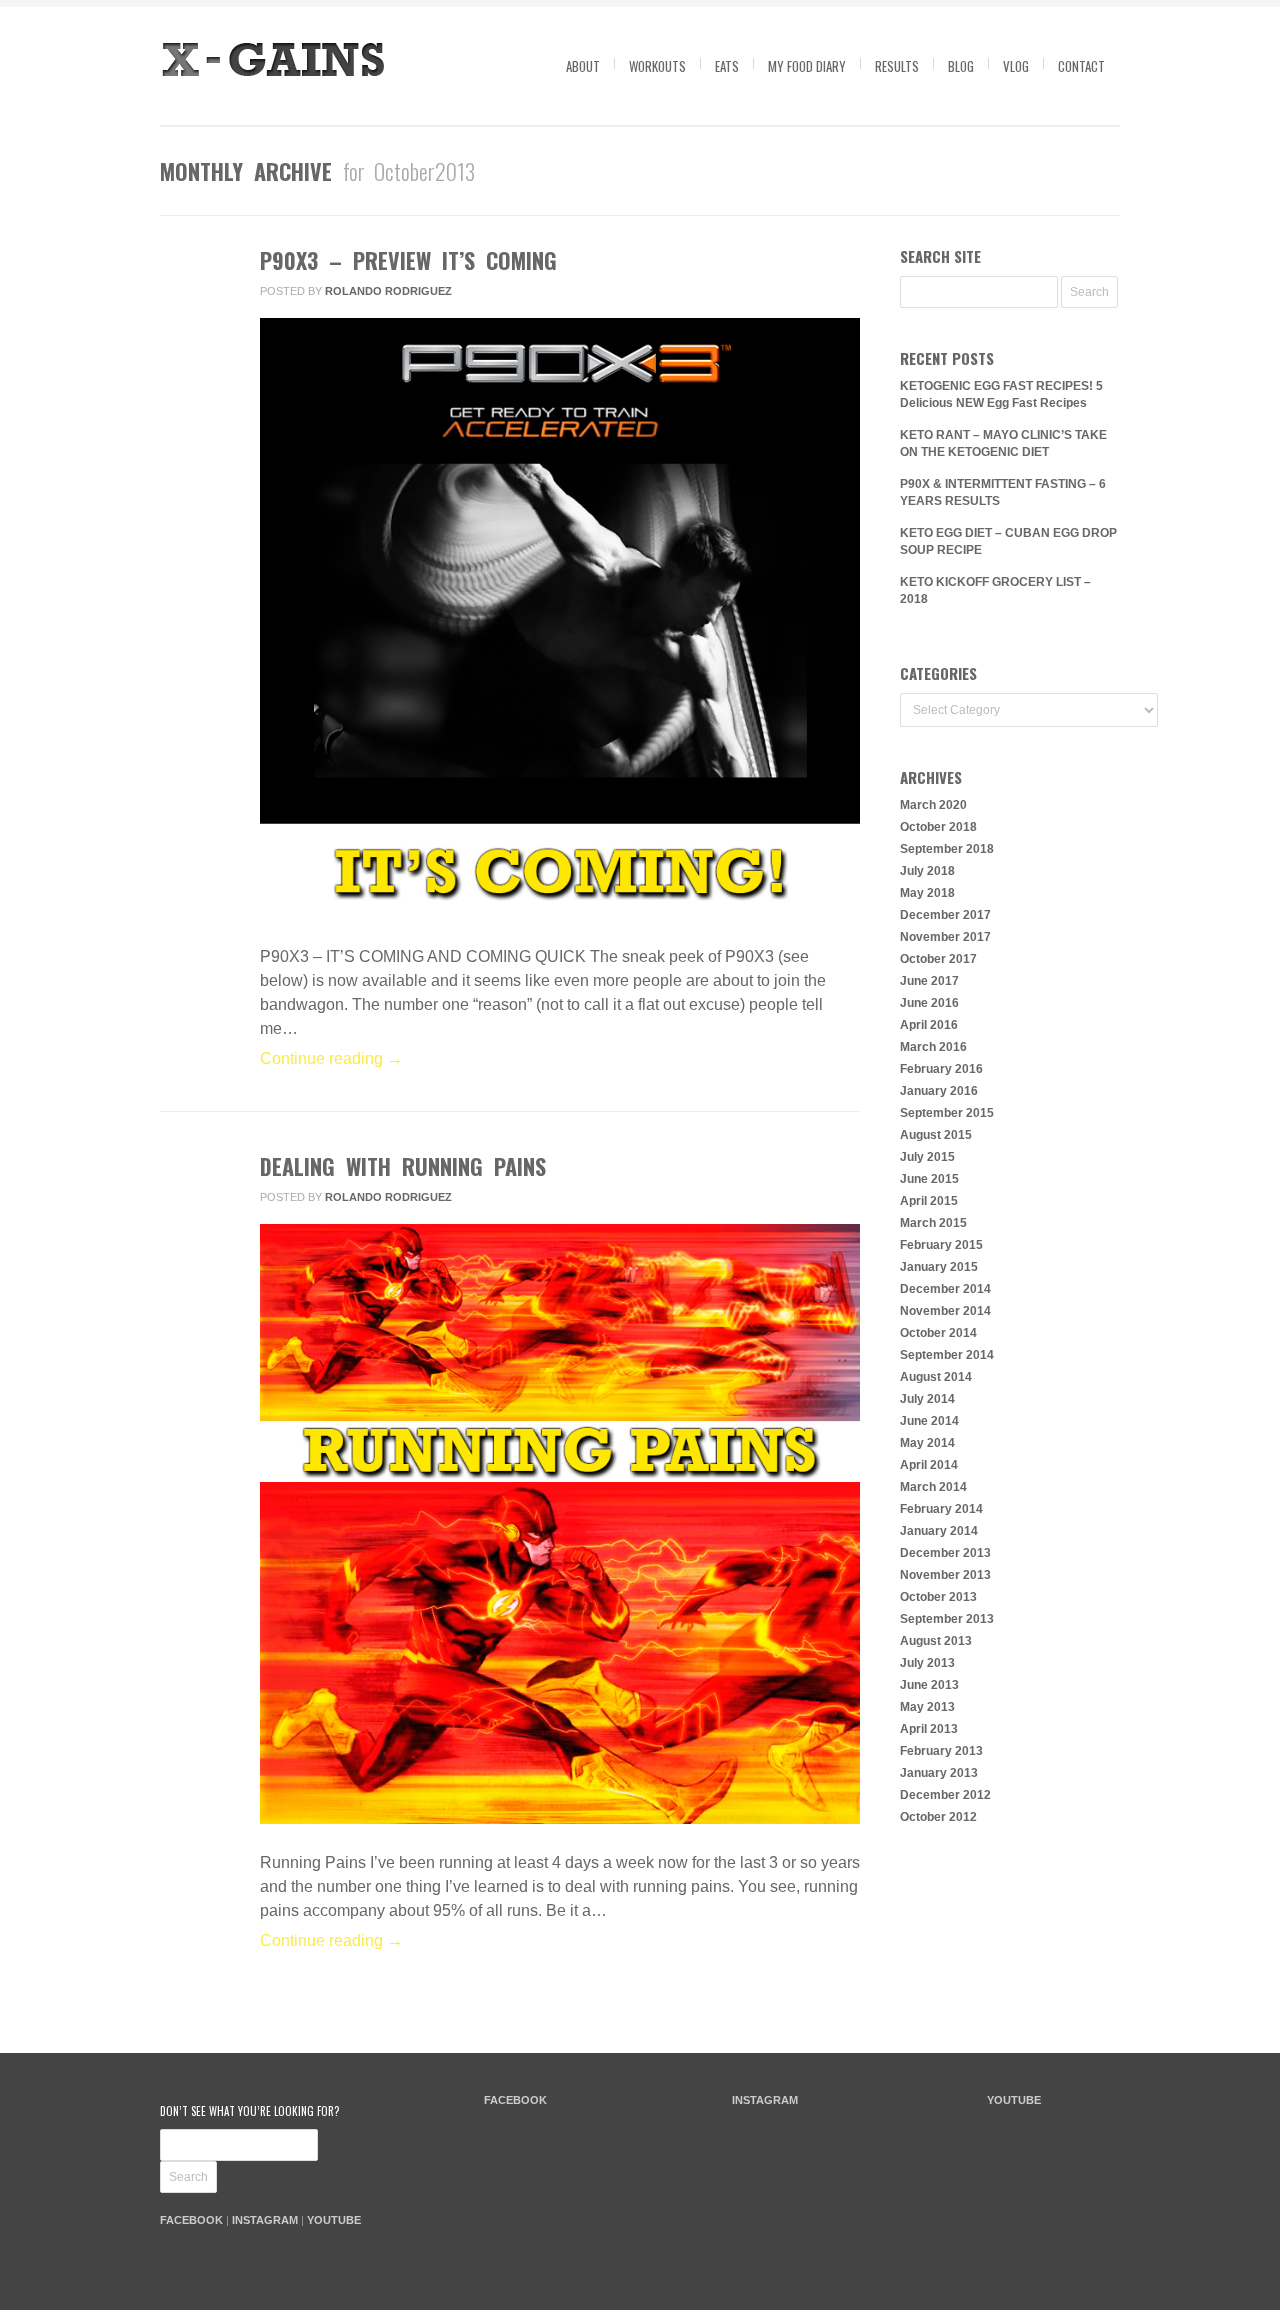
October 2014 (938, 1333)
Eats (727, 66)
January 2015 (939, 1267)
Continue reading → (331, 1058)
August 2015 (936, 1135)
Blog (961, 66)
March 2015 (933, 1223)
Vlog (1016, 66)
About (583, 66)
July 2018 (927, 871)
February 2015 (941, 1245)
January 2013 (939, 1773)
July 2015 (927, 1157)
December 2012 (945, 1795)
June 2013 (929, 1685)
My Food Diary (807, 66)
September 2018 (947, 849)
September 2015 (947, 1113)
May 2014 (927, 1443)
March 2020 (933, 805)
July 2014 (927, 1399)
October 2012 (938, 1817)
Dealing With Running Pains (403, 1166)
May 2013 (927, 1707)
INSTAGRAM (265, 2220)
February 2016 (941, 1069)
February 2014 (941, 1509)
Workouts (657, 66)
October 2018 (938, 827)
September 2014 (947, 1355)
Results (897, 66)
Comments (193, 349)
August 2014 (936, 1377)
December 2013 (945, 1553)
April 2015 (929, 1201)
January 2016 (939, 1091)
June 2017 (929, 981)
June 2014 (929, 1421)
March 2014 (933, 1487)
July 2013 (927, 1663)
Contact (1081, 66)
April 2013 (929, 1729)
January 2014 (939, 1531)
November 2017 (945, 937)
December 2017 (945, 915)
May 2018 (927, 893)
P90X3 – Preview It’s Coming (408, 260)
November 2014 (945, 1311)
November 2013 (945, 1575)
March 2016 (933, 1047)
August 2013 (936, 1641)
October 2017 (938, 959)
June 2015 (929, 1179)
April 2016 (929, 1025)
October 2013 (938, 1597)
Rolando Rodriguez (388, 291)
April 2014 (929, 1465)
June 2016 (929, 1003)
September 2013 (947, 1619)
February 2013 (941, 1751)
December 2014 (945, 1289)
